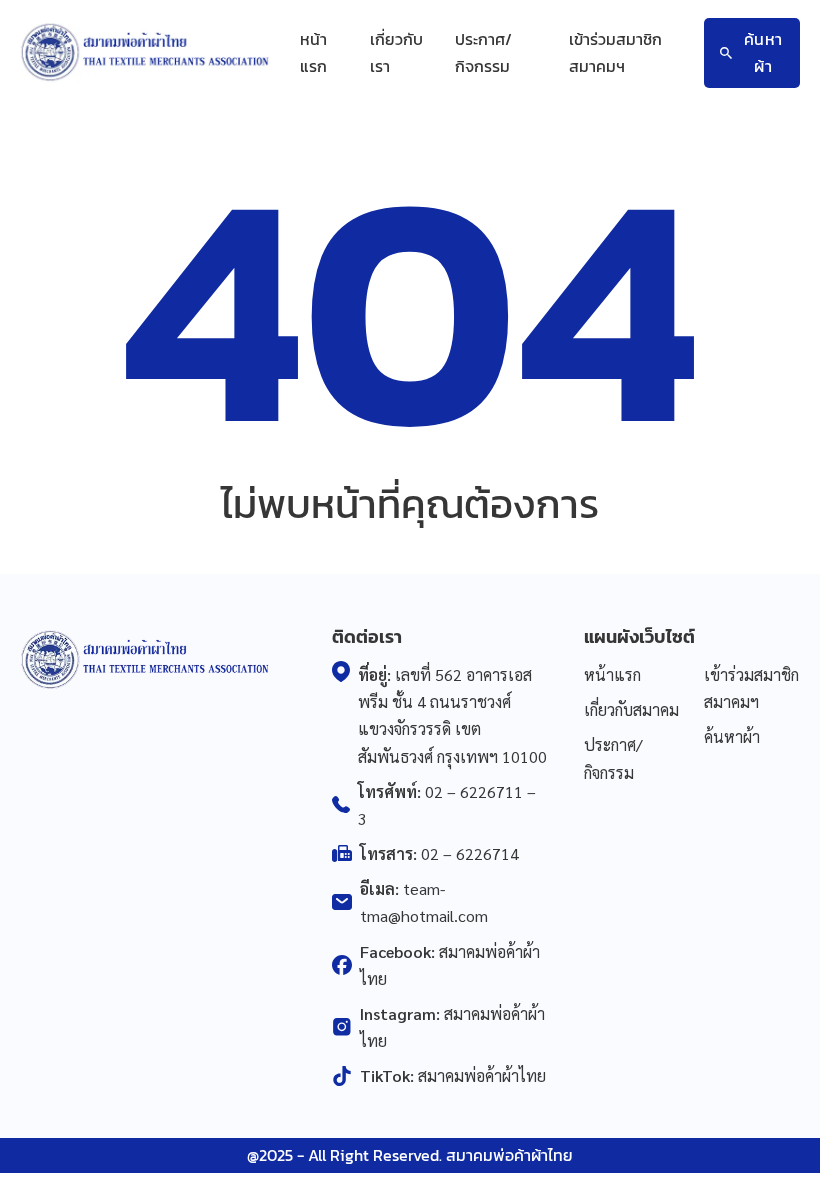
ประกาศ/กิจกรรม (483, 52)
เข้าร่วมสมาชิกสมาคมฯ (615, 52)
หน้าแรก (313, 52)
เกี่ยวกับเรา (396, 52)
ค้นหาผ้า (763, 52)
